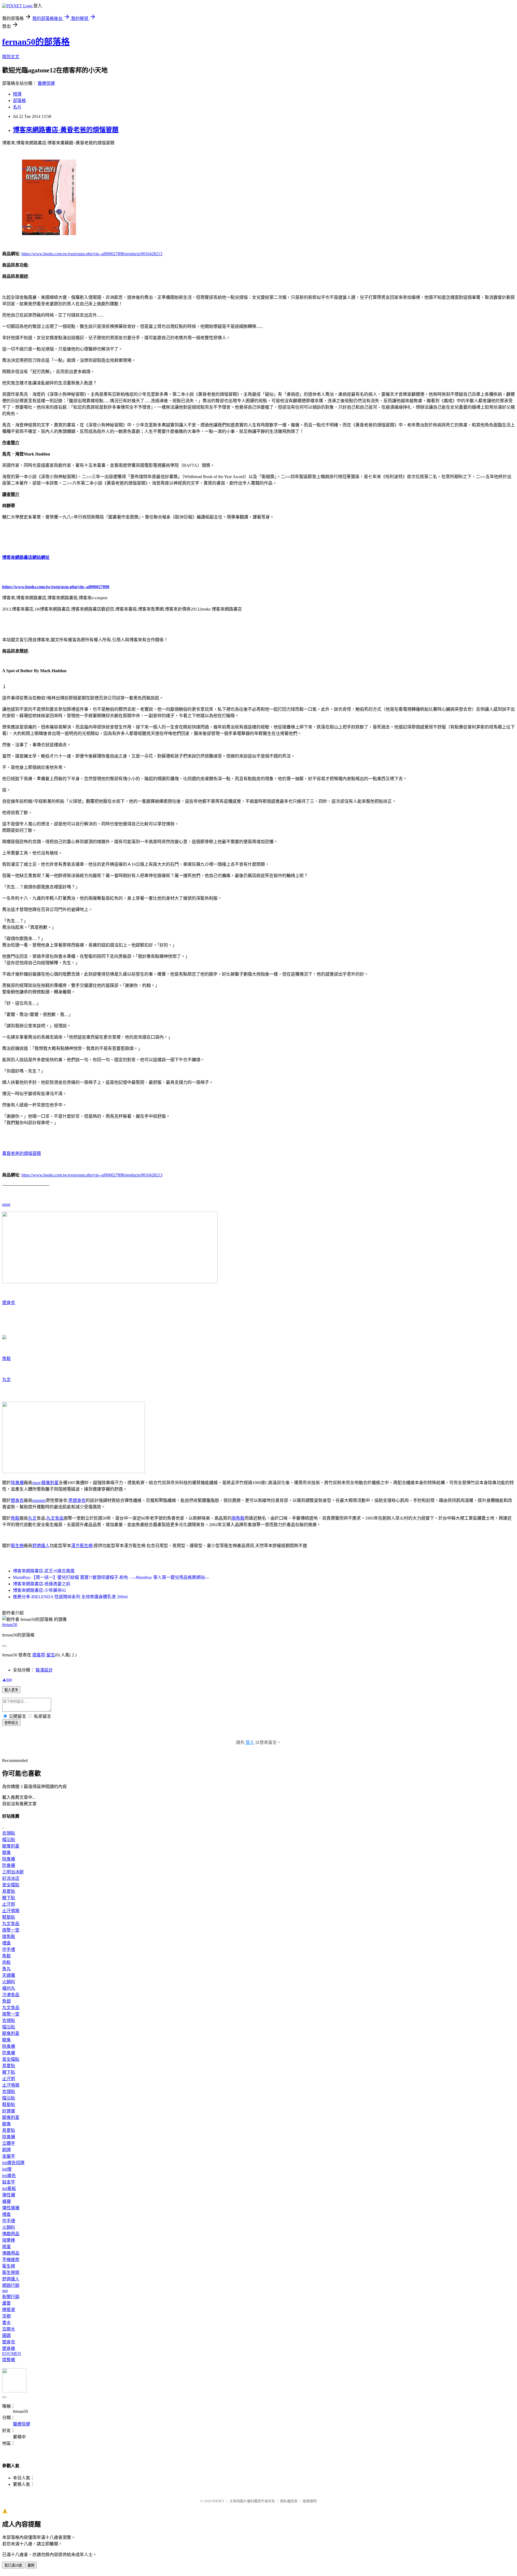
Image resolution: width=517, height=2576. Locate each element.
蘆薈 (6, 2303)
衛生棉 (17, 1546)
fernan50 (10, 1625)
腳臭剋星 (50, 1483)
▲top (7, 1679)
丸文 (6, 1380)
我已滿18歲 (13, 2565)
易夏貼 (9, 1891)
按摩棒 (9, 2240)
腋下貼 (9, 1898)
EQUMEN (12, 2354)
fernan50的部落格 (36, 42)
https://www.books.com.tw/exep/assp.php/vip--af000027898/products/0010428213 (92, 254)
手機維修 (11, 2260)
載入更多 (11, 1690)
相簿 (17, 94)
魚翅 (6, 2001)
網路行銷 (11, 2285)
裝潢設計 (44, 1670)
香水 (6, 2323)
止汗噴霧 (11, 1911)
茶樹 (6, 2316)
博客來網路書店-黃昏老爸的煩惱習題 (66, 130)
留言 (51, 1655)
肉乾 (6, 1962)
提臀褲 (9, 2360)
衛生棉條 (11, 2272)
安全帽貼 (11, 1885)
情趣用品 (11, 2234)
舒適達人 (41, 1546)
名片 (17, 107)
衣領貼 (9, 1833)
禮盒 (6, 1943)
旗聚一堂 (11, 1930)
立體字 (9, 2143)
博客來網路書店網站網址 (26, 557)
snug (6, 1204)
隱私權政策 (289, 2501)
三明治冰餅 (13, 1872)
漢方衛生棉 (82, 1546)
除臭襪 (17, 1483)
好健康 (9, 2111)
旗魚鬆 (238, 1518)
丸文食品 (55, 1518)
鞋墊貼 (9, 1917)
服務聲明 (310, 2501)
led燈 (7, 2169)
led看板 (9, 2188)
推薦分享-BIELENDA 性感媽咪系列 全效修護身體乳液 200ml (70, 1597)
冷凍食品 (11, 1995)
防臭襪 (9, 1865)
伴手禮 (9, 1949)
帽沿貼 (9, 1840)
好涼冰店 (11, 1878)
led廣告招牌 (13, 2163)
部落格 (19, 101)
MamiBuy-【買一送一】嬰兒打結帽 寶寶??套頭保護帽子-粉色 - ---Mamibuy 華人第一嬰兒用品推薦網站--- (111, 1577)
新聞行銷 (11, 2297)
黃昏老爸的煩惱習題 (22, 1153)
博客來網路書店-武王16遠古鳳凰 (44, 1571)
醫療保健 (46, 83)
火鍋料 (9, 1982)
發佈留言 (11, 1723)
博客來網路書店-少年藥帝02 (39, 1590)
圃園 (6, 2335)
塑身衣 (9, 1303)
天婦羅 (9, 1975)
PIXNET (218, 2501)
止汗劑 (9, 1904)
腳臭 (6, 1853)
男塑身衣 (77, 1500)
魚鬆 (6, 1359)
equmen (39, 1500)
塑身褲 (9, 2348)
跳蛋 (6, 2247)
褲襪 (6, 2201)
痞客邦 (39, 1655)
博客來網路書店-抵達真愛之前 (42, 1584)
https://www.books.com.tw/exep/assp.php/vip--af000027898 (56, 587)
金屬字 (9, 2156)
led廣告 (9, 2176)
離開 (31, 2565)
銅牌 (6, 2150)
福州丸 (9, 1988)
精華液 (9, 2310)
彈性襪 (9, 2195)
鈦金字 (9, 2182)
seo (5, 2291)
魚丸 (6, 1969)
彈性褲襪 (11, 2208)
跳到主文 (11, 57)
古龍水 (9, 2329)
